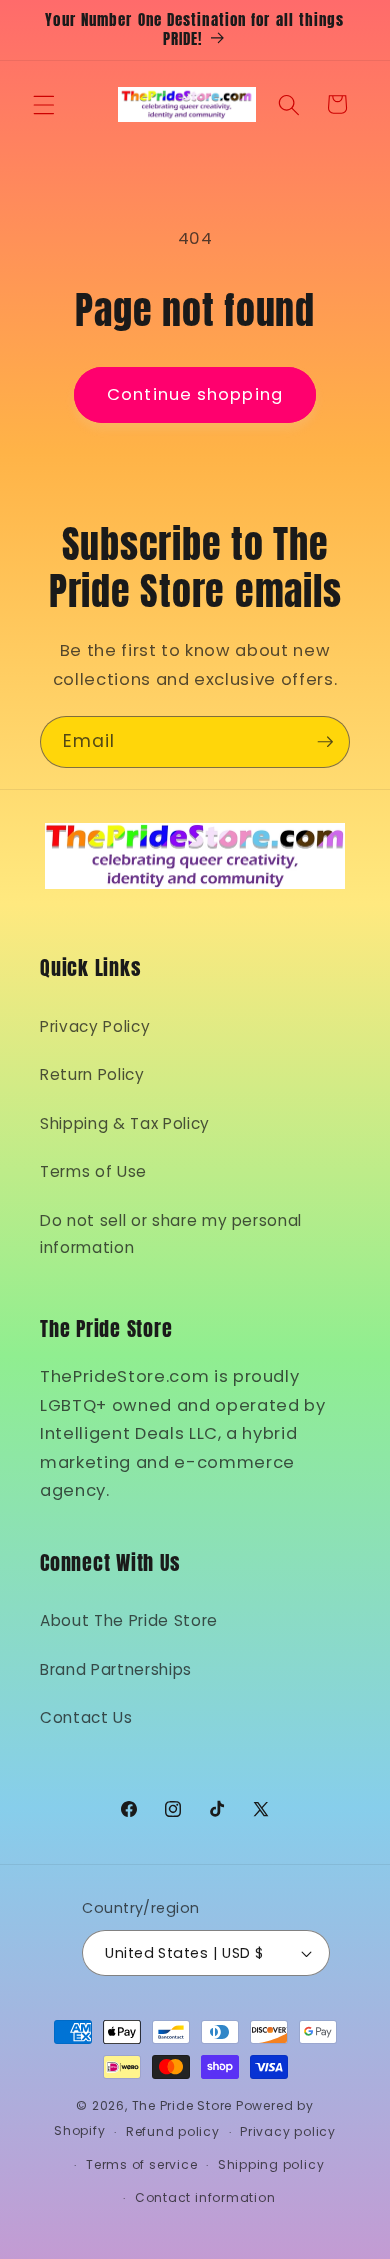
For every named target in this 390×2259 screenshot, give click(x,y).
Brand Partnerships (116, 1669)
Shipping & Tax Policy (125, 1123)
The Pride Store (182, 2105)
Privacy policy (288, 2131)
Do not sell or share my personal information (171, 1234)
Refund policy (173, 2131)
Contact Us (86, 1717)
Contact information (205, 2197)
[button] (44, 104)
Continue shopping (195, 394)
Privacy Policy (95, 1026)
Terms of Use (93, 1171)
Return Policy (92, 1074)
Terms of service (141, 2164)
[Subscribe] (325, 742)
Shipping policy (271, 2164)
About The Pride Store (129, 1620)
